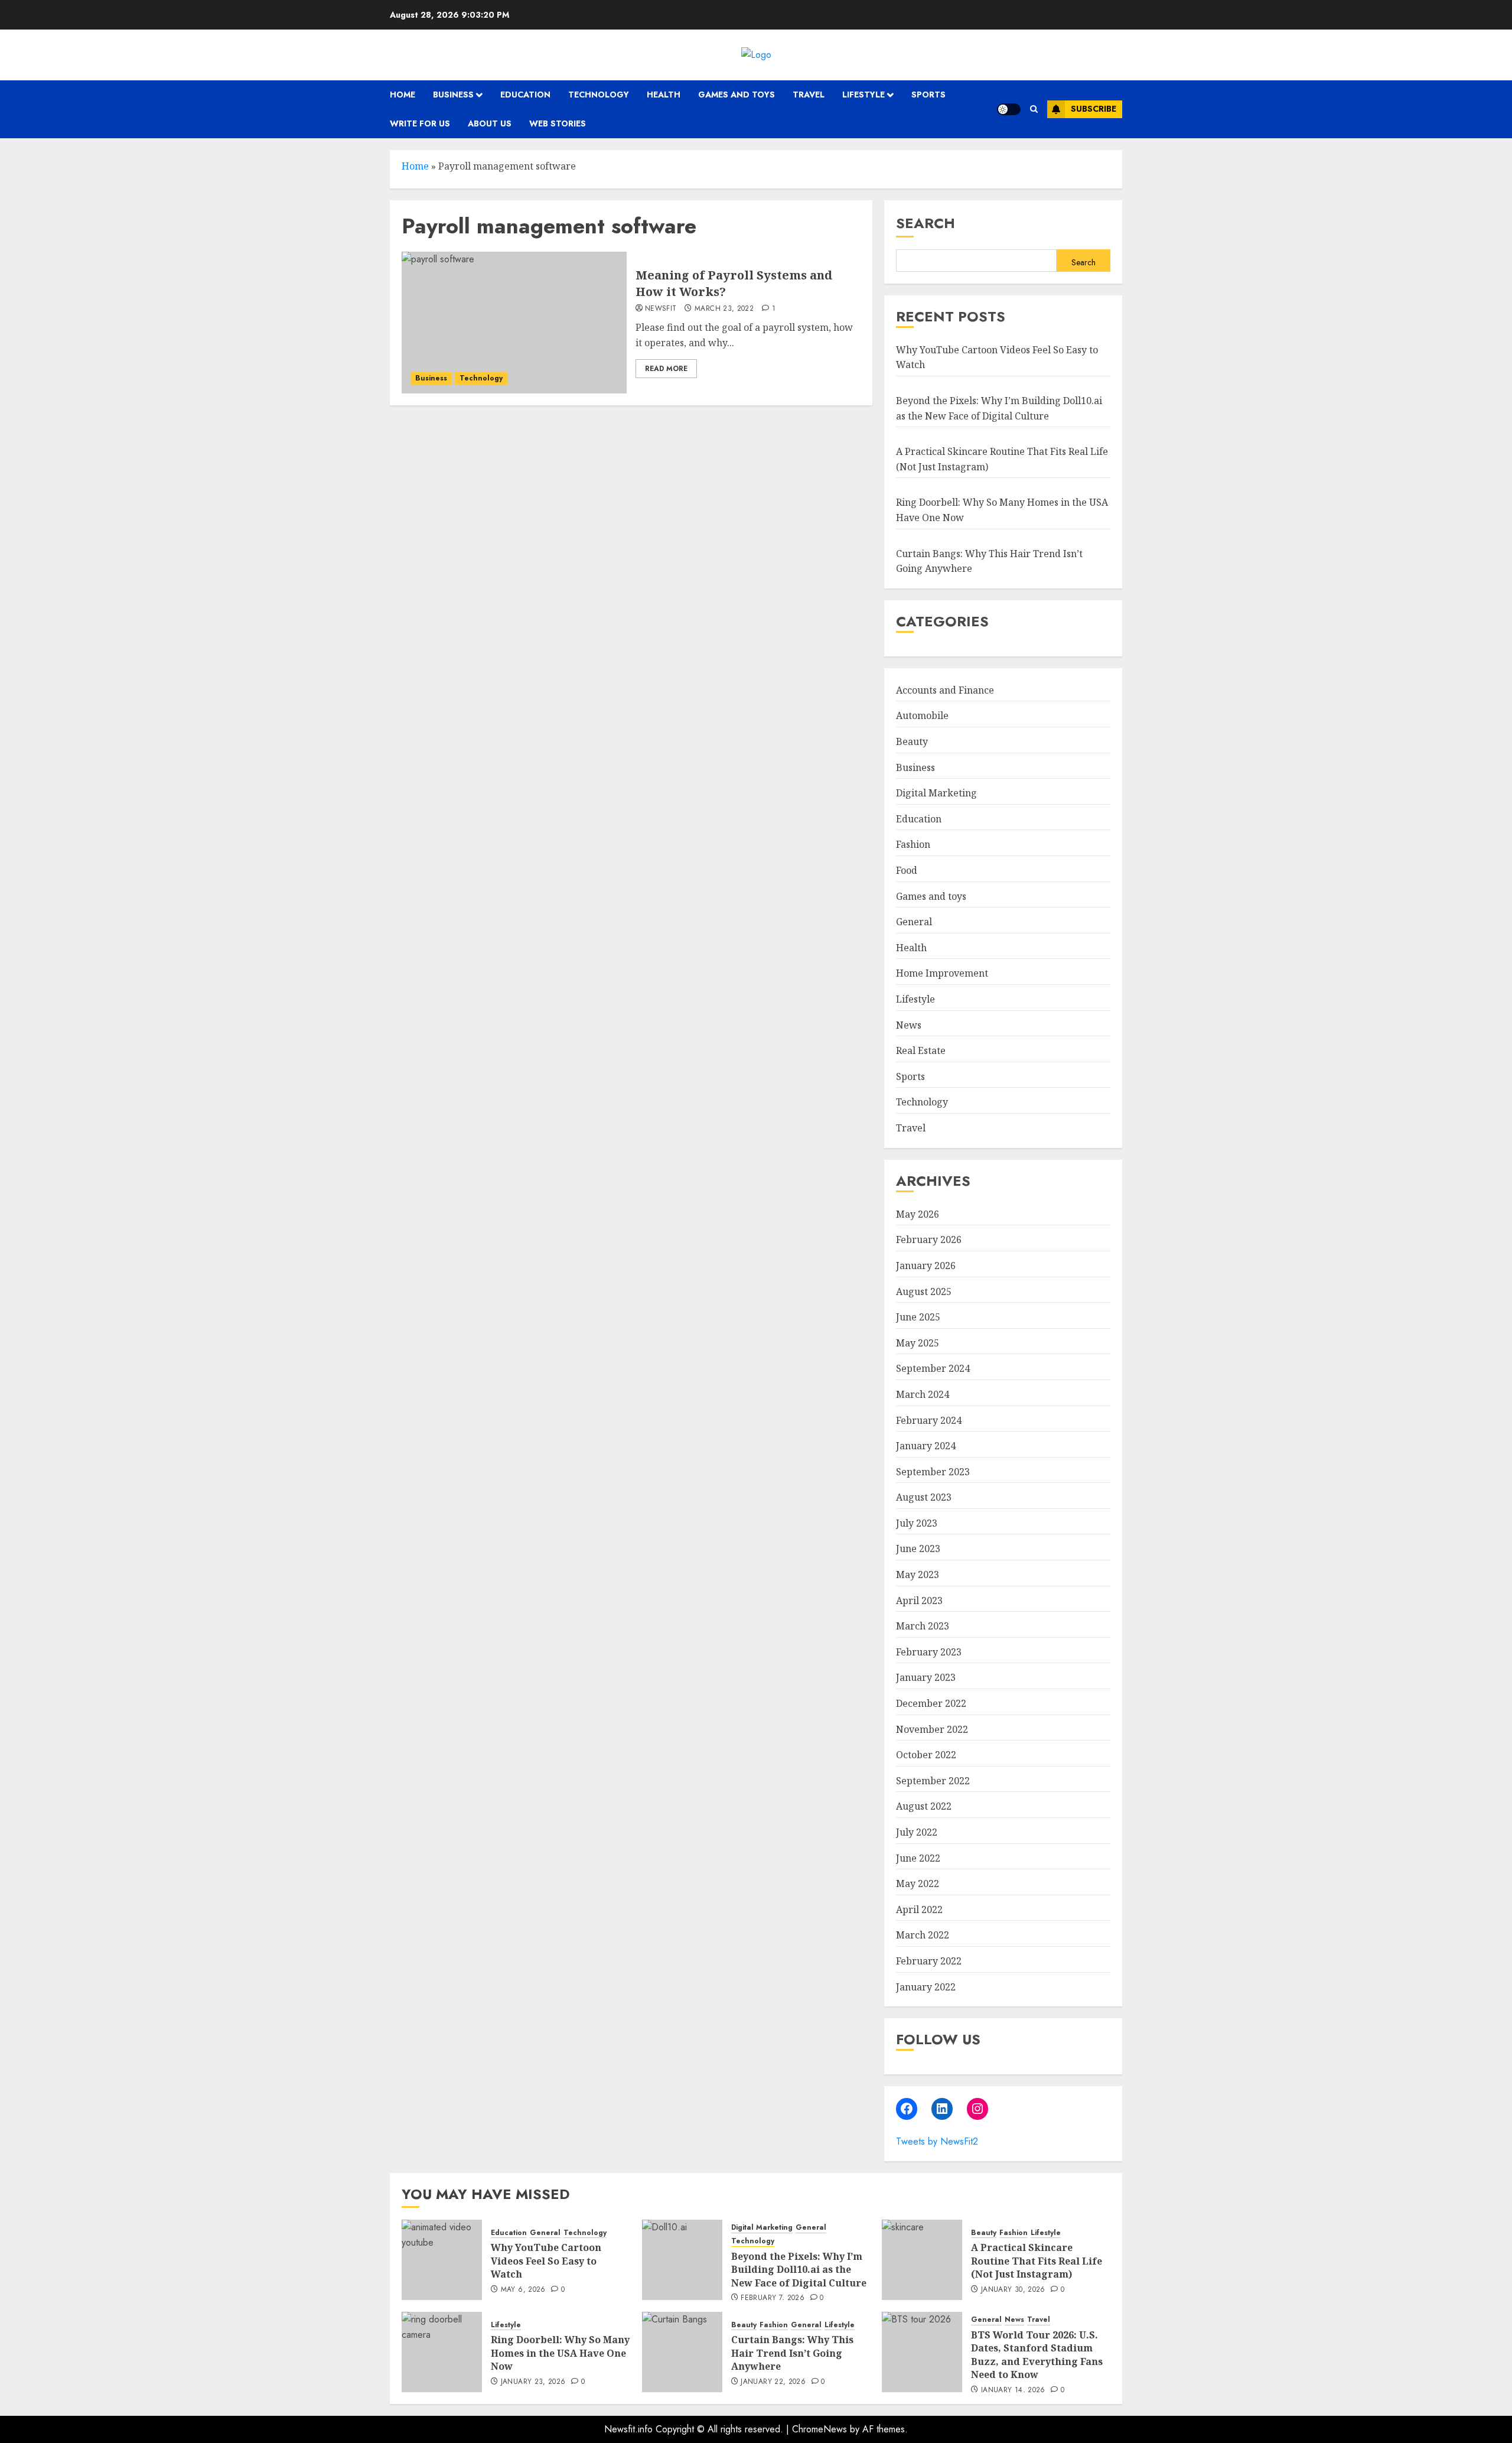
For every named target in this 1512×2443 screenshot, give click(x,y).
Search (926, 223)
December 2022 (931, 1703)
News (909, 1025)
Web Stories (558, 123)
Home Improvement (942, 973)
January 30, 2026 (1013, 2290)
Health (664, 95)
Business (453, 95)
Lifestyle (863, 95)
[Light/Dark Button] (1009, 109)
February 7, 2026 (773, 2298)
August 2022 (924, 1806)
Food (907, 870)
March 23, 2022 (724, 309)
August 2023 (924, 1497)
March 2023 (923, 1626)
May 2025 (918, 1343)
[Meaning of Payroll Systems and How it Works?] (514, 323)
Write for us (420, 123)
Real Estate (921, 1050)
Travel (809, 95)
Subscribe (1094, 109)
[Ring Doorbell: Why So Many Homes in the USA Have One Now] (442, 2352)
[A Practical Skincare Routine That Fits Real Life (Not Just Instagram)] (922, 2260)
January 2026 (926, 1266)
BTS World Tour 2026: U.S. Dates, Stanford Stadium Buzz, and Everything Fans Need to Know (1037, 2355)
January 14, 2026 (1013, 2390)
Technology (599, 95)
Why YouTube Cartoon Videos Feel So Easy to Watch (546, 2261)
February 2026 (929, 1240)
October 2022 (926, 1755)
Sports (928, 95)
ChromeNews (819, 2429)
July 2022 (917, 1832)
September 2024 (933, 1368)
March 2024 (923, 1394)
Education (525, 95)
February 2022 (929, 1961)
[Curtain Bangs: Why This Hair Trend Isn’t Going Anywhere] (682, 2352)
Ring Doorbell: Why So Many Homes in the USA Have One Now (560, 2353)
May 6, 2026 (523, 2290)
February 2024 (929, 1420)
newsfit (661, 309)
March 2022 (923, 1935)
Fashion (913, 844)
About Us (490, 123)
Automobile (922, 715)
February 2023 (929, 1652)
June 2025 (918, 1317)
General (914, 922)
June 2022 (918, 1858)
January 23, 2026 (533, 2382)
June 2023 (918, 1549)
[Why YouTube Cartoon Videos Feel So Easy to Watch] (442, 2260)
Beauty (912, 741)
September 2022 (933, 1781)
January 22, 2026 (773, 2382)
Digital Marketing (936, 793)
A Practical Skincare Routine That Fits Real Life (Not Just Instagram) (1037, 2261)
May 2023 (918, 1575)
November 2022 (932, 1729)
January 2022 (926, 1987)
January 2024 (926, 1446)
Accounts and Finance (945, 690)
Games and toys (737, 95)
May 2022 (918, 1884)
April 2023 (919, 1601)
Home (403, 95)
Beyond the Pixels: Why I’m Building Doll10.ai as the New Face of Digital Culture (799, 2270)
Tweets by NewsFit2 (937, 2141)
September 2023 (933, 1472)
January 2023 (926, 1677)
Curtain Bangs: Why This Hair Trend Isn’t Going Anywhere (792, 2353)
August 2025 (924, 1292)
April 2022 (919, 1909)
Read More (666, 369)
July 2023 (917, 1523)
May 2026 (918, 1214)
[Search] (1034, 109)
